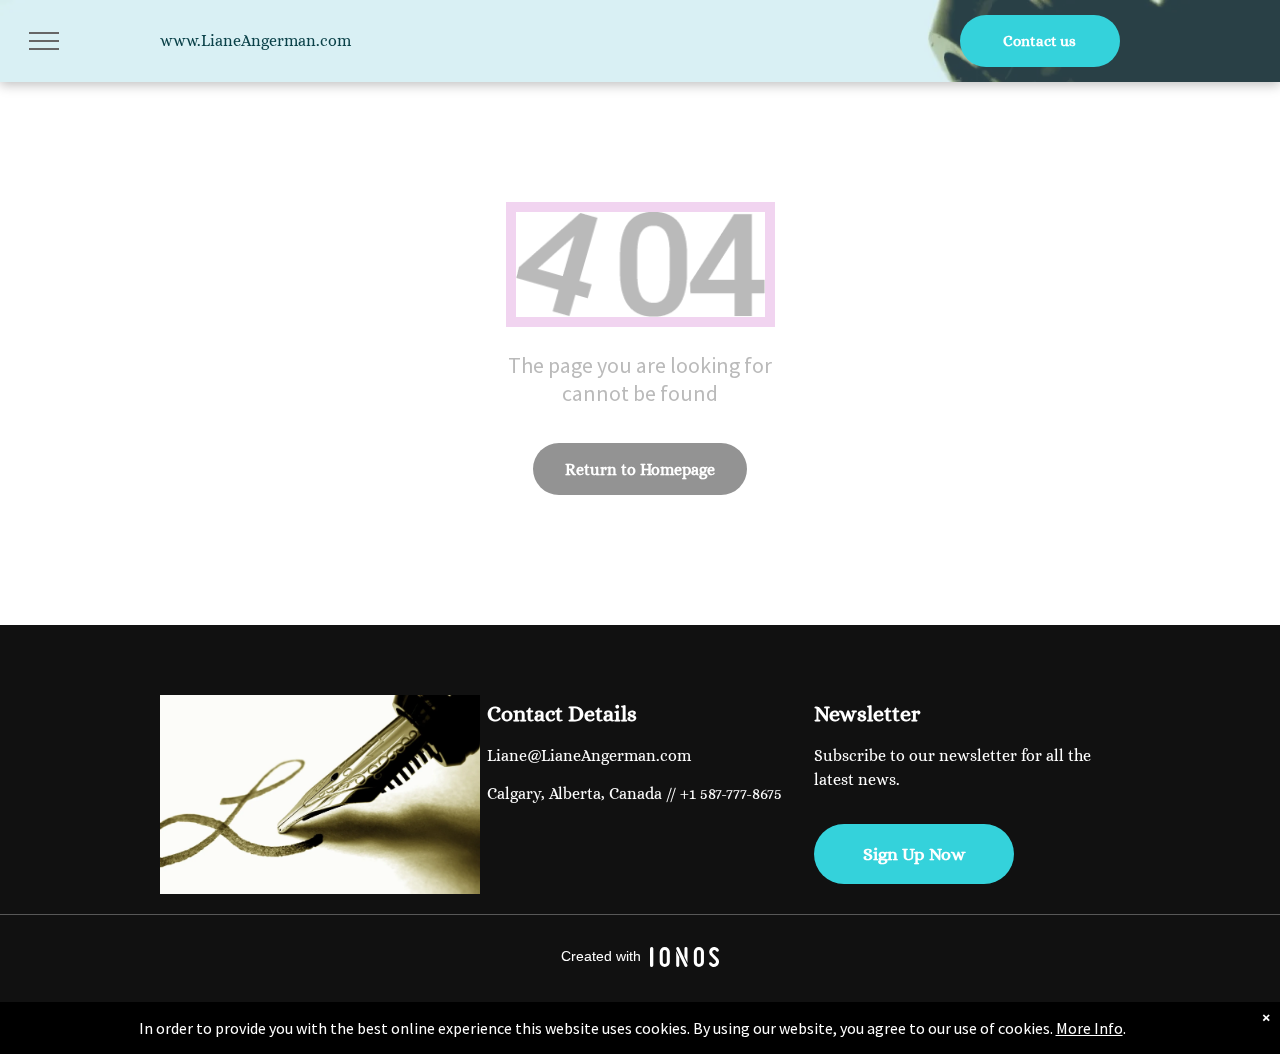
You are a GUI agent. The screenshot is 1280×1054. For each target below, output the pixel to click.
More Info (1089, 1028)
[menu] (44, 41)
